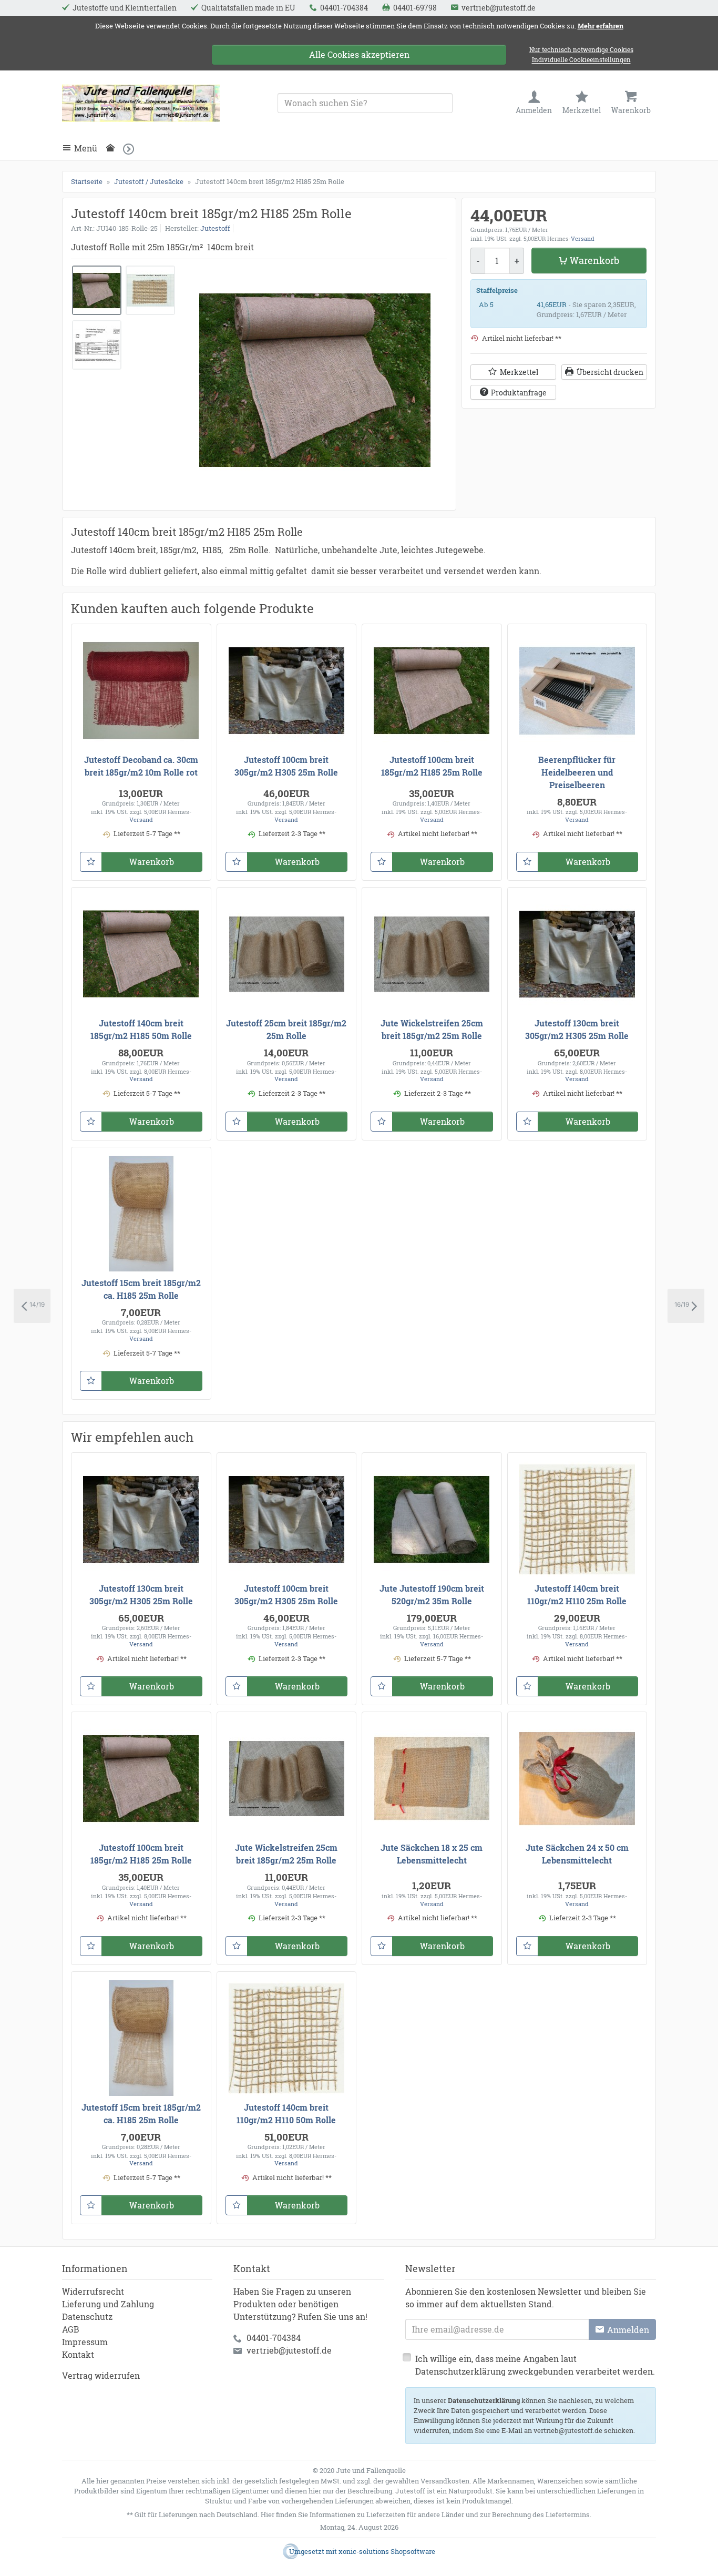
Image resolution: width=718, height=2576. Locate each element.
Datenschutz (87, 2317)
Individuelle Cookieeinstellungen (581, 60)
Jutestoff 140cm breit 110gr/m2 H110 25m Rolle (577, 1595)
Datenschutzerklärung (484, 2400)
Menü (86, 148)
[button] (132, 149)
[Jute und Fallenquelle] (141, 103)
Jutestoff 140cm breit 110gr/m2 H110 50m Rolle (286, 2114)
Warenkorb (594, 260)
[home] (113, 148)
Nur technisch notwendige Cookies (581, 50)
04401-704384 (274, 2338)
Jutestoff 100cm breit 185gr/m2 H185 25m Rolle (432, 766)
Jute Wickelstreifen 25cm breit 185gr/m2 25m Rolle (432, 1029)
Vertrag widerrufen (101, 2375)
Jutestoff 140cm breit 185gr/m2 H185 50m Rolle (141, 1029)
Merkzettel (519, 372)
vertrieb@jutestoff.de (289, 2350)
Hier (268, 2514)
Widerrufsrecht (93, 2291)
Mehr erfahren (601, 26)
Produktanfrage (519, 392)
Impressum (85, 2342)
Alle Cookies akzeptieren (359, 54)
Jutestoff (215, 228)
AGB (71, 2329)
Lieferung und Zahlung (108, 2304)
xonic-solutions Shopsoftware (387, 2551)
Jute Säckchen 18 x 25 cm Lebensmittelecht (432, 1854)
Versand (583, 238)
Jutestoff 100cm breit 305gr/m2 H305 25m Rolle (286, 766)
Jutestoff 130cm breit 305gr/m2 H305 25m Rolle (577, 1029)
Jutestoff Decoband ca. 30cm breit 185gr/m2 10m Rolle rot (141, 766)
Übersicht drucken (610, 372)
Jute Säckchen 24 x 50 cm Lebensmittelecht (577, 1854)
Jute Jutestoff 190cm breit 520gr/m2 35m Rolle (432, 1595)
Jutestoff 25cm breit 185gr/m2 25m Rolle (286, 1029)
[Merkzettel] (91, 862)
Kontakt (78, 2354)
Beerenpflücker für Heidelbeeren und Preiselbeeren (577, 772)
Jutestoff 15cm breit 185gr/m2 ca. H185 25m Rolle (141, 1289)
